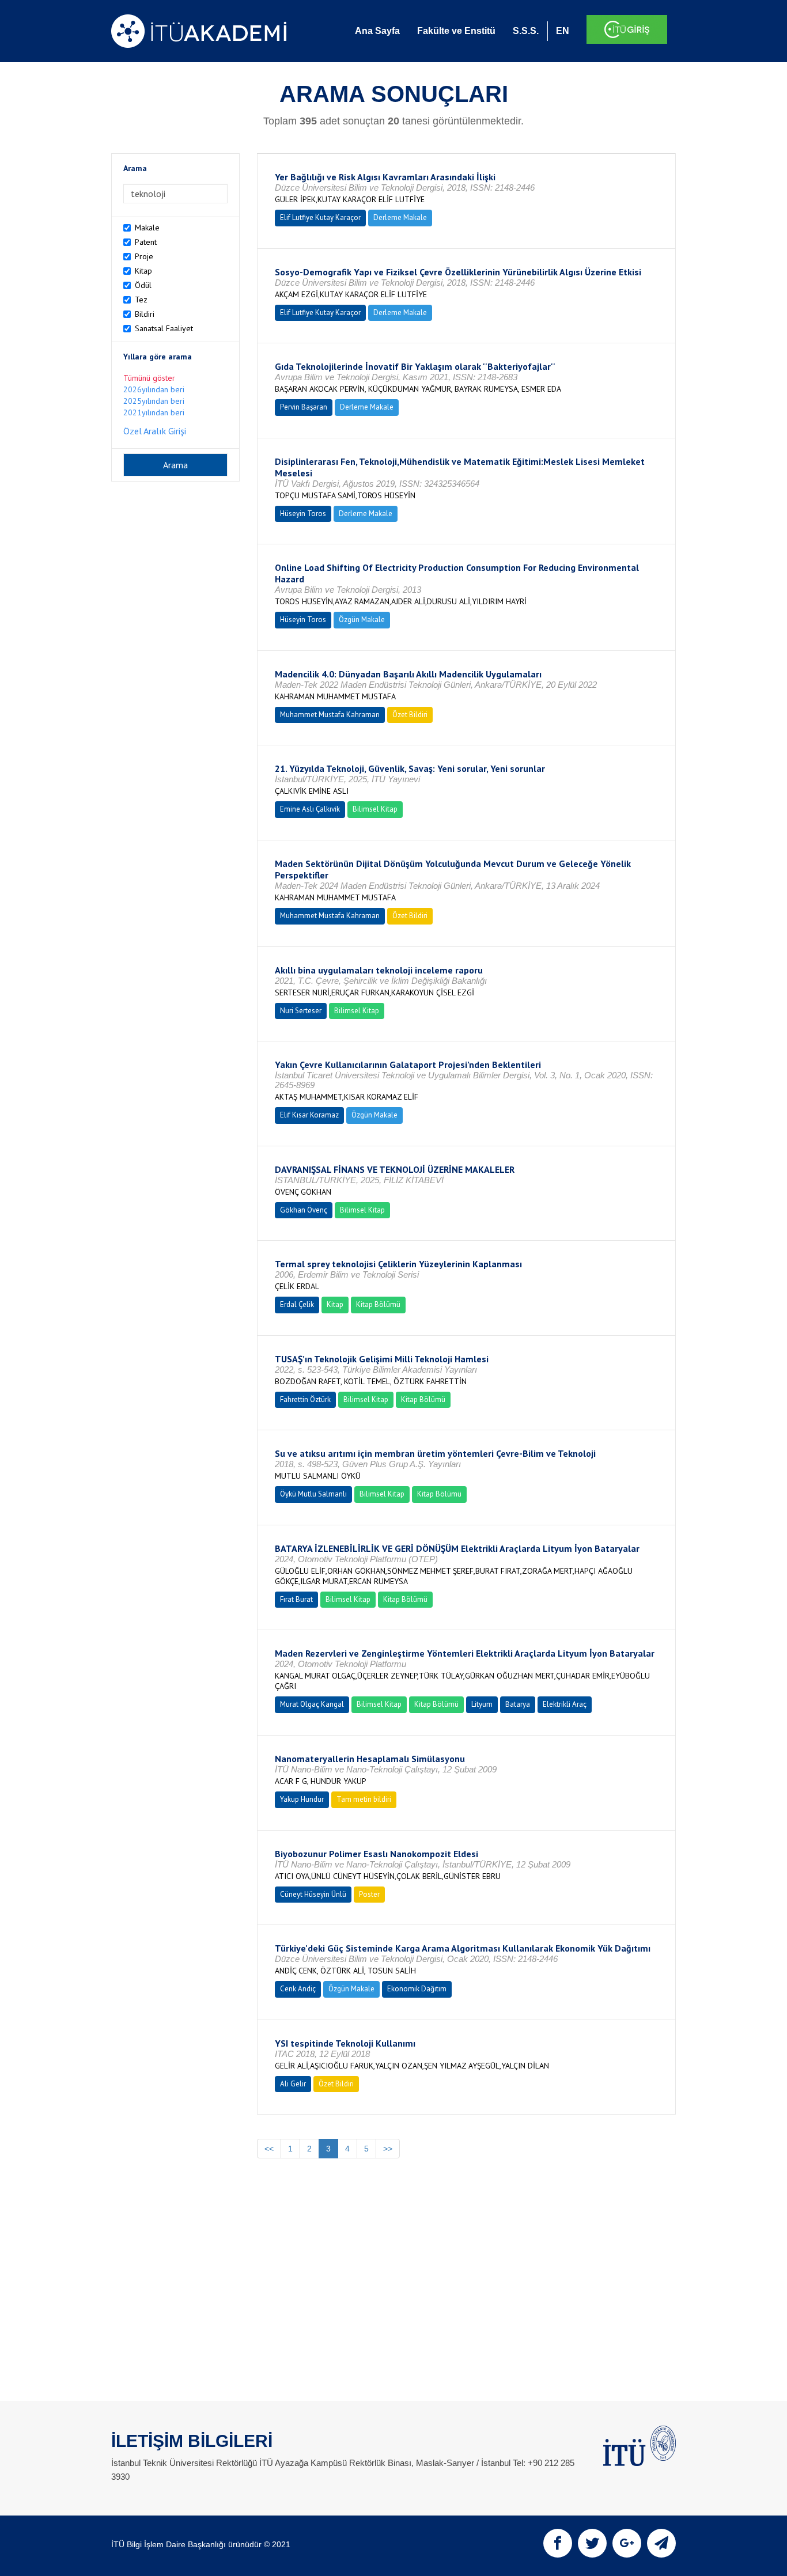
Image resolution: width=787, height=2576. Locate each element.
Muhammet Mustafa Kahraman (330, 715)
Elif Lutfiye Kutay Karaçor (320, 217)
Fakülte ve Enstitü (456, 31)
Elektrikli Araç (565, 1704)
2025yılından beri (154, 401)
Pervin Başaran (304, 407)
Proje (144, 256)
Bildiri (145, 314)
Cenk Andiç (298, 1989)
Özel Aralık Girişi (155, 431)
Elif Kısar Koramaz (309, 1115)
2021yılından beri (154, 412)
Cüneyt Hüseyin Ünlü (313, 1894)
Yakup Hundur (302, 1799)
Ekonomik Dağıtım (417, 1989)
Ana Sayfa (377, 31)
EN (563, 31)
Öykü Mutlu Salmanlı (313, 1494)
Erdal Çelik (297, 1304)
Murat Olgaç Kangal (312, 1704)
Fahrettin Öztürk (305, 1399)
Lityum (482, 1704)
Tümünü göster (149, 378)
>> (388, 2149)
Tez (141, 300)
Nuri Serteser (301, 1011)
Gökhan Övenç (304, 1210)
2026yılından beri (154, 389)
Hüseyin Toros (303, 514)
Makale (147, 228)
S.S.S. (526, 31)
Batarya (518, 1704)
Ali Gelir (293, 2084)
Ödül (143, 285)
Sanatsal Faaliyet (164, 328)
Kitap (143, 271)
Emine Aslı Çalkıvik (310, 809)
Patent (146, 242)
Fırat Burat (296, 1599)
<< (269, 2149)
